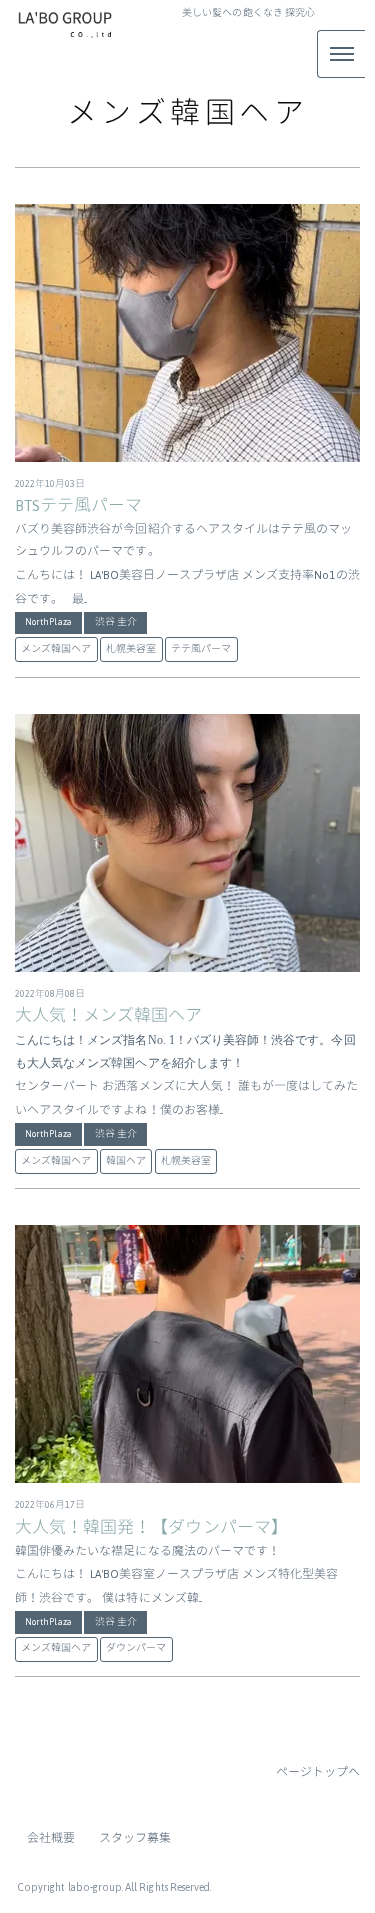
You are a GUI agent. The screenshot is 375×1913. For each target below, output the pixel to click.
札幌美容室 (131, 649)
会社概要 (51, 1838)
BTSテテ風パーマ (78, 506)
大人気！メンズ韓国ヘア (109, 1016)
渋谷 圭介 (116, 622)
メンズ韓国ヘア (56, 649)
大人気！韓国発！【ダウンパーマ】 (151, 1528)
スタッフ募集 (135, 1838)
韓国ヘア (126, 1161)
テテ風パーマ (201, 649)
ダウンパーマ (136, 1648)
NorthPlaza (48, 622)
